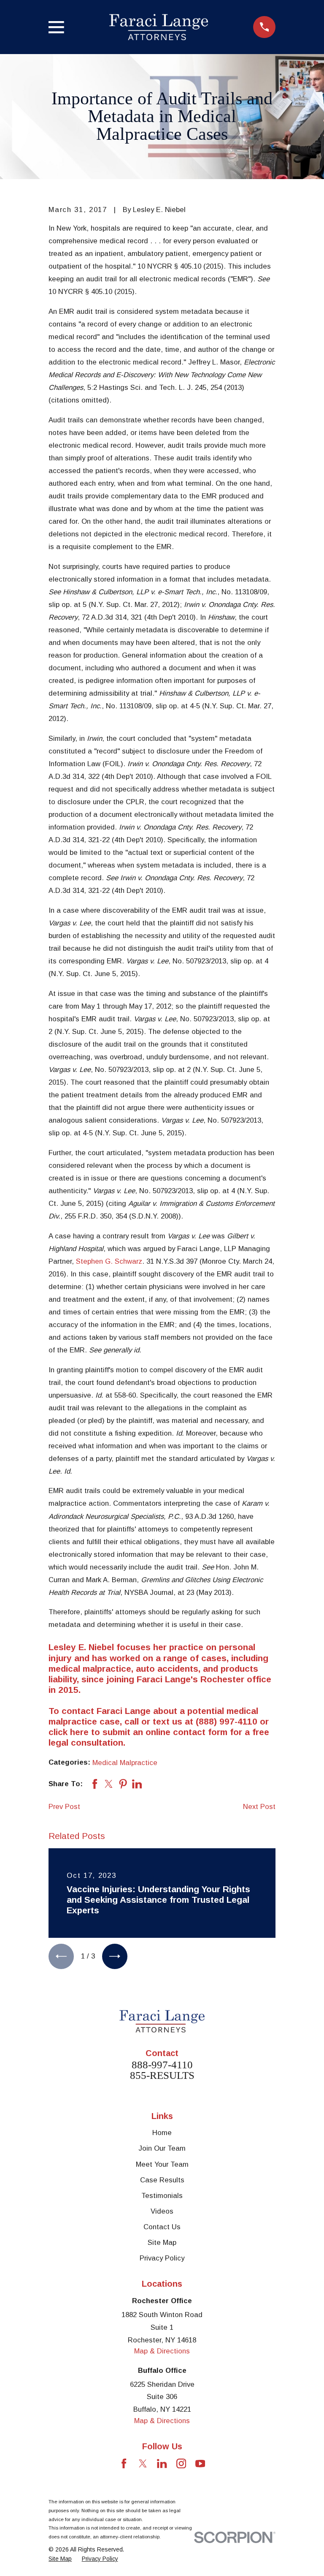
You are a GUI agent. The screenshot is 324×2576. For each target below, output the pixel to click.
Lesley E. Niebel (81, 1647)
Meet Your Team (162, 2164)
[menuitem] (60, 2559)
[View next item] (115, 1956)
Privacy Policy (162, 2258)
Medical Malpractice (125, 1763)
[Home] (159, 27)
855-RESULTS (162, 2075)
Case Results (162, 2180)
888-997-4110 (162, 2065)
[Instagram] (181, 2463)
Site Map (162, 2243)
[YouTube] (200, 2463)
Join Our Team (162, 2148)
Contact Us (162, 2227)
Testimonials (162, 2196)
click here (69, 1732)
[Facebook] (124, 2463)
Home (162, 2133)
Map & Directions (162, 2351)
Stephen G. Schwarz (109, 1261)
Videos (162, 2211)
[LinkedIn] (162, 2463)
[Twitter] (143, 2463)
